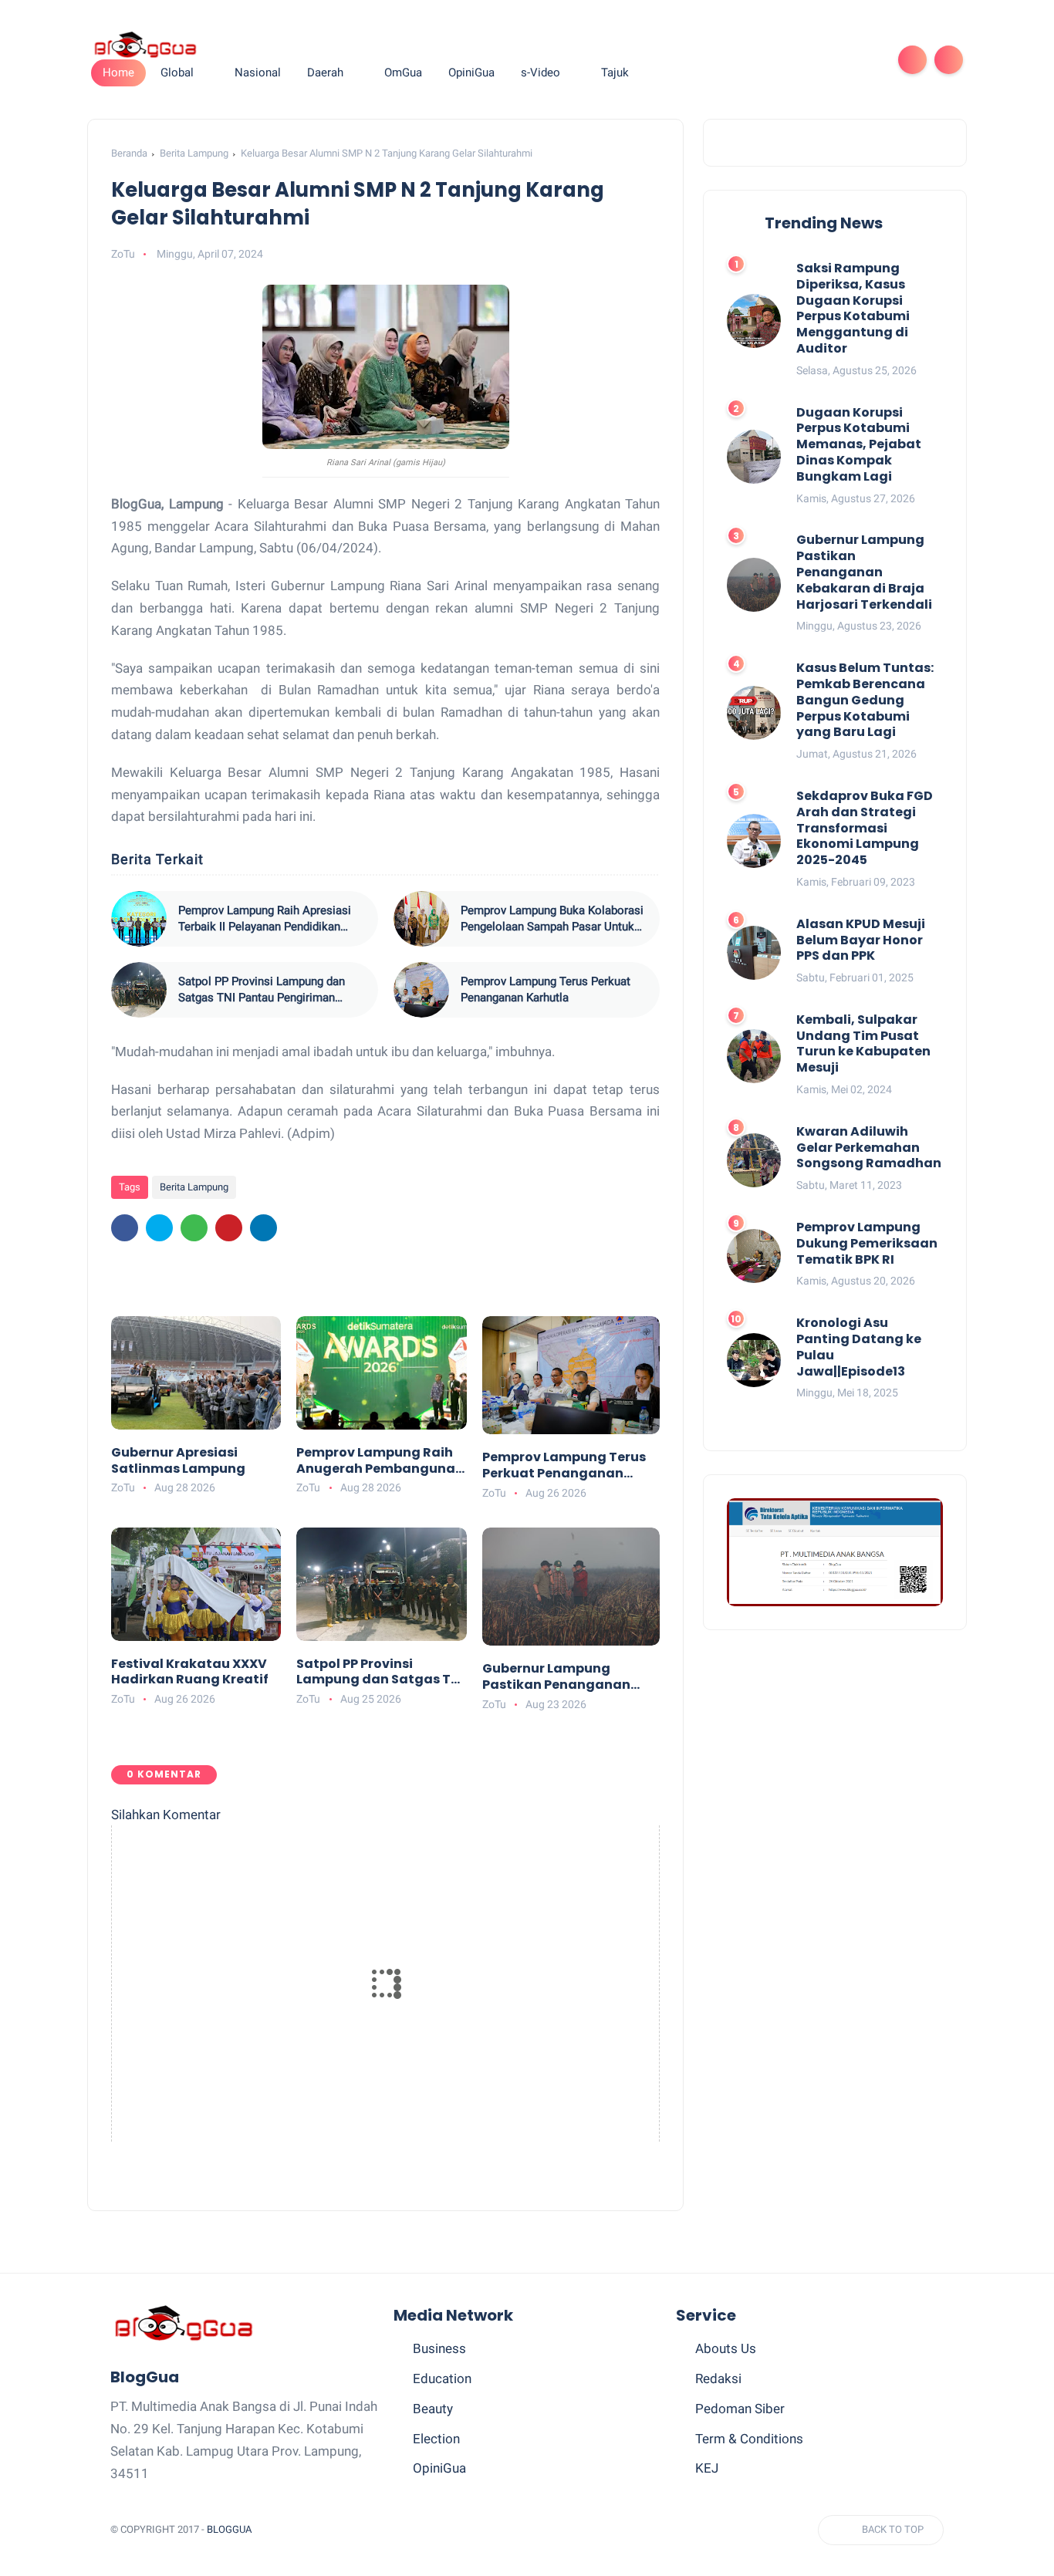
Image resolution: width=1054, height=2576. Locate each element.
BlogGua (229, 2529)
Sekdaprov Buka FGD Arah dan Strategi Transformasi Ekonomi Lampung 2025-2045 (865, 829)
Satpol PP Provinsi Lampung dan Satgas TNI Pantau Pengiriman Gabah (262, 990)
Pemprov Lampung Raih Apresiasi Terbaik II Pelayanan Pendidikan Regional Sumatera (265, 919)
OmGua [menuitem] (403, 73)
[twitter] (768, 60)
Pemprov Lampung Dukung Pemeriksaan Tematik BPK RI (867, 1244)
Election (436, 2439)
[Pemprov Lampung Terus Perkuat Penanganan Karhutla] (421, 990)
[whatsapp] (792, 60)
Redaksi (718, 2378)
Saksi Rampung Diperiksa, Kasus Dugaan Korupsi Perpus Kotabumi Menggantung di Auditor (853, 309)
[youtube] (867, 60)
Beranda (129, 153)
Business (439, 2348)
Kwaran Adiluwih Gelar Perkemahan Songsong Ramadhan (869, 1148)
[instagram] (842, 60)
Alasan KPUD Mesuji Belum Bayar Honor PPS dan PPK (861, 940)
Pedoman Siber (740, 2409)
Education (442, 2378)
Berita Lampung (194, 153)
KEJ (707, 2468)
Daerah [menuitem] (325, 73)
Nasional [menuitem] (258, 73)
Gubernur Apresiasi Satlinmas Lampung (178, 1461)
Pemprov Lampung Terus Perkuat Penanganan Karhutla (546, 989)
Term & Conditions (749, 2439)
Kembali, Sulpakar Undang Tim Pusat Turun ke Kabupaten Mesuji (863, 1044)
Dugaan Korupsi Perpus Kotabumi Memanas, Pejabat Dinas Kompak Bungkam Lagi (859, 445)
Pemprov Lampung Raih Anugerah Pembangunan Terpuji (380, 1461)
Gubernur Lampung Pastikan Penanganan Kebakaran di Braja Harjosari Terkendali (556, 1677)
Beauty (433, 2409)
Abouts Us (726, 2348)
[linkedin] (263, 1228)
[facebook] (743, 60)
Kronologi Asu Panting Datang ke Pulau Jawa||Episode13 (859, 1347)
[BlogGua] (145, 44)
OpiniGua (439, 2468)
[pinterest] (817, 60)
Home (118, 73)
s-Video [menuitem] (541, 73)
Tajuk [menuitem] (615, 73)
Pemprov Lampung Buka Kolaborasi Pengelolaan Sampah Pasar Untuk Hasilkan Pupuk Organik (552, 919)
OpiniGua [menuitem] (471, 73)
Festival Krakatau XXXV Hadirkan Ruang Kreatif (190, 1673)
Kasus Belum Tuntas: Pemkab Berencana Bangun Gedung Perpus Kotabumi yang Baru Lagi (865, 701)
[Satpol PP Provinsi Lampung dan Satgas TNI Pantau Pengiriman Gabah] (139, 990)
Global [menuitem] (177, 73)
